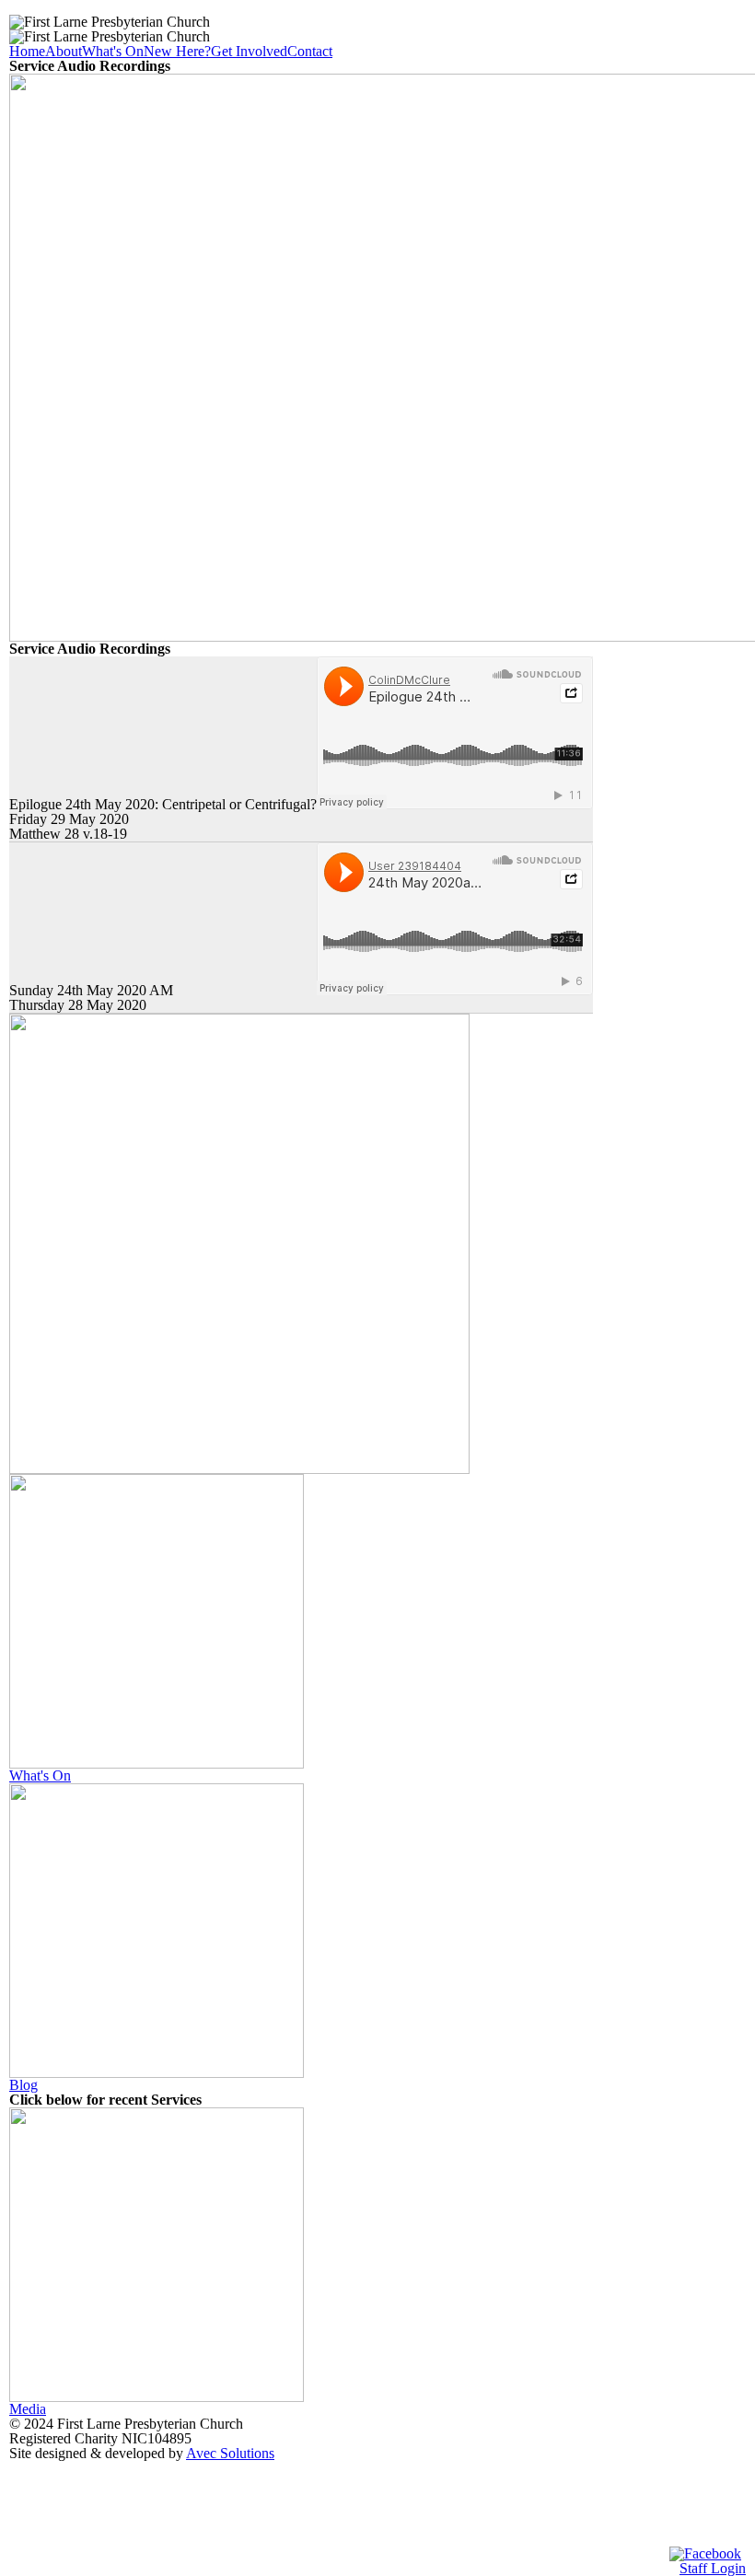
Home (27, 52)
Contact (310, 52)
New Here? (177, 52)
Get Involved (249, 52)
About (64, 52)
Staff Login (713, 2568)
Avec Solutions (230, 2453)
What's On (113, 52)
